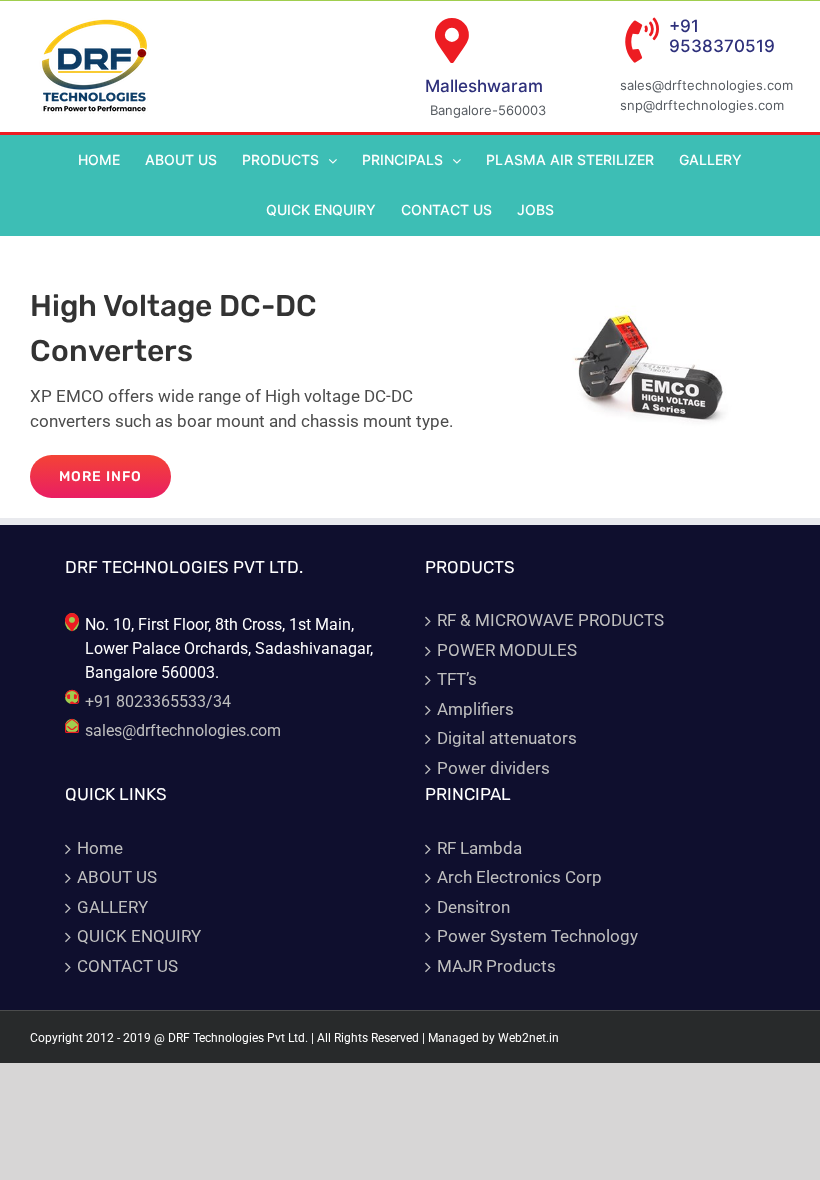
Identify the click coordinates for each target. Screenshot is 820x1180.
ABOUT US (117, 877)
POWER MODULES (507, 650)
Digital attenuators (507, 738)
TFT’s (457, 679)
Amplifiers (475, 709)
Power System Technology (537, 936)
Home (100, 848)
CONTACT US (127, 966)
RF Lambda (479, 848)
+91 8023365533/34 (158, 701)
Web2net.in (528, 1038)
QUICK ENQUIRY (139, 936)
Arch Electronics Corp (519, 877)
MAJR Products (496, 966)
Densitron (473, 907)
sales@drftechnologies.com (183, 730)
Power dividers (493, 768)
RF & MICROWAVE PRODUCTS (550, 620)
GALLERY (112, 907)
